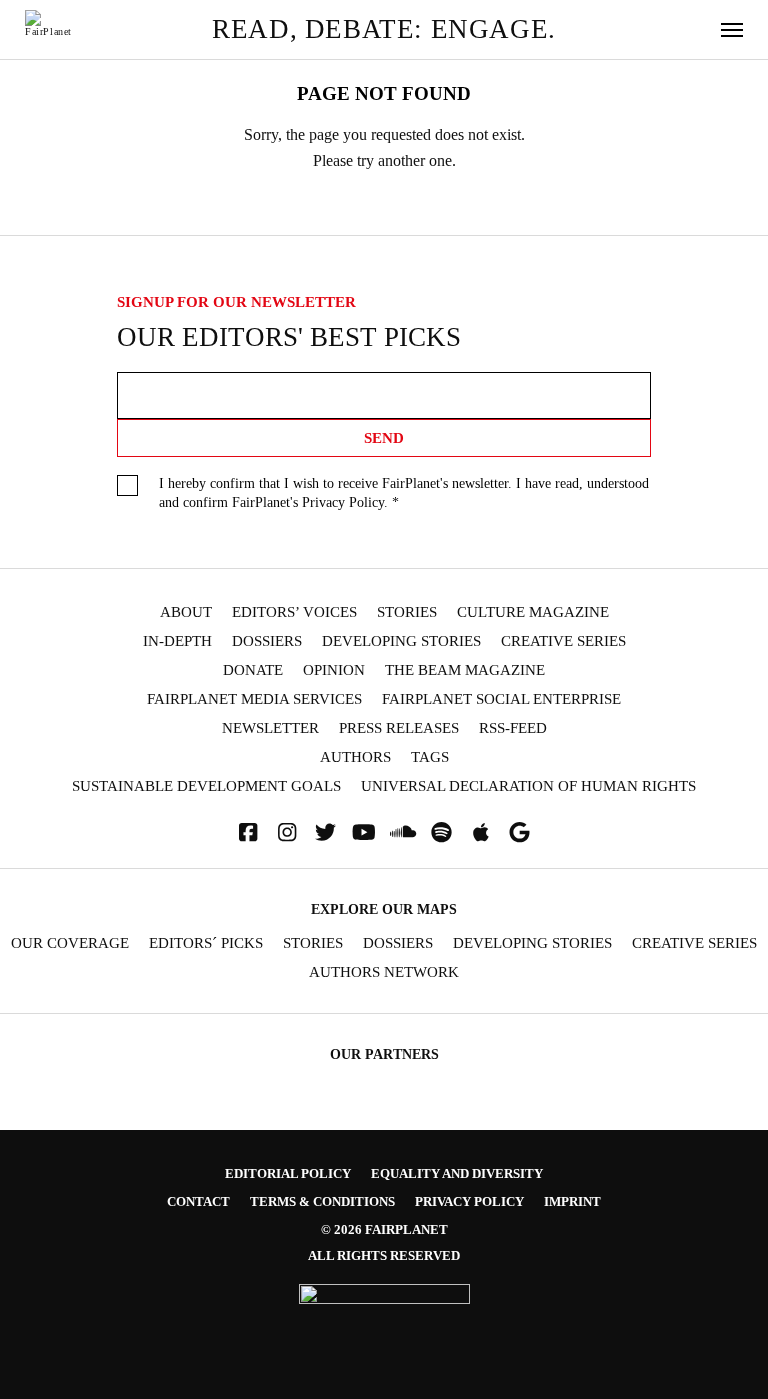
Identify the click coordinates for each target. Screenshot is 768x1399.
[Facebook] (248, 832)
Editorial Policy (288, 1173)
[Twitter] (326, 832)
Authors (355, 757)
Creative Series (563, 641)
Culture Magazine (533, 612)
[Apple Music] (481, 832)
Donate (253, 670)
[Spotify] (442, 832)
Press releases (399, 728)
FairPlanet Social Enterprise (501, 699)
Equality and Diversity (457, 1173)
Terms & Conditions (322, 1201)
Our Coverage (70, 943)
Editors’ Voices (294, 612)
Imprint (572, 1201)
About (186, 612)
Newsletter (270, 728)
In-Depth (177, 641)
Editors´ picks (206, 943)
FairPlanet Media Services (254, 699)
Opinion (334, 670)
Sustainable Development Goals (206, 786)
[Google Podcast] (520, 832)
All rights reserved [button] (384, 1255)
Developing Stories (401, 641)
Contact (198, 1201)
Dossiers (267, 641)
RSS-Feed (513, 728)
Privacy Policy (343, 502)
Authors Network (384, 972)
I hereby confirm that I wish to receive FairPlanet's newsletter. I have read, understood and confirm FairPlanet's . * (404, 493)
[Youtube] (364, 832)
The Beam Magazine (465, 670)
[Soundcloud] (403, 832)
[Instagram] (287, 832)
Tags (430, 757)
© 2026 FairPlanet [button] (384, 1229)
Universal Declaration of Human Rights (528, 786)
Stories (407, 612)
